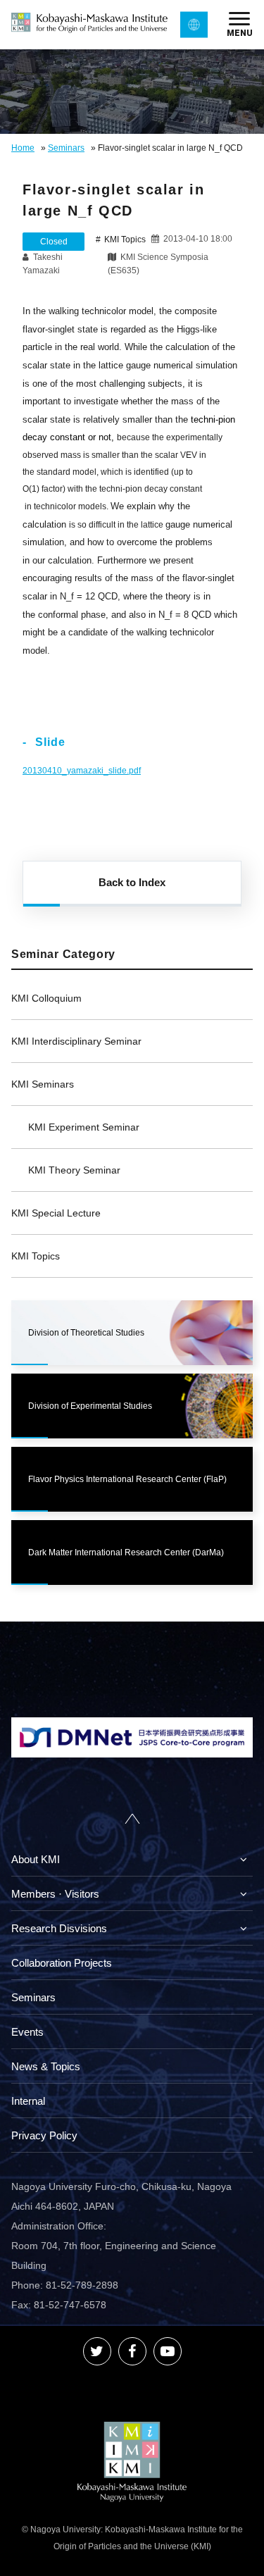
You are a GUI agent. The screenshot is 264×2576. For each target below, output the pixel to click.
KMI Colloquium (46, 998)
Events (27, 2032)
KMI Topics (36, 1256)
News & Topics (46, 2066)
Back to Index (132, 882)
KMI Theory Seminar (74, 1170)
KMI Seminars (43, 1084)
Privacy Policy (44, 2135)
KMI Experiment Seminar (84, 1127)
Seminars (66, 148)
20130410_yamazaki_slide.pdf (82, 771)
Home (23, 148)
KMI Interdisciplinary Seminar (76, 1041)
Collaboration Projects (62, 1963)
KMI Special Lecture (56, 1213)
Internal (28, 2101)
